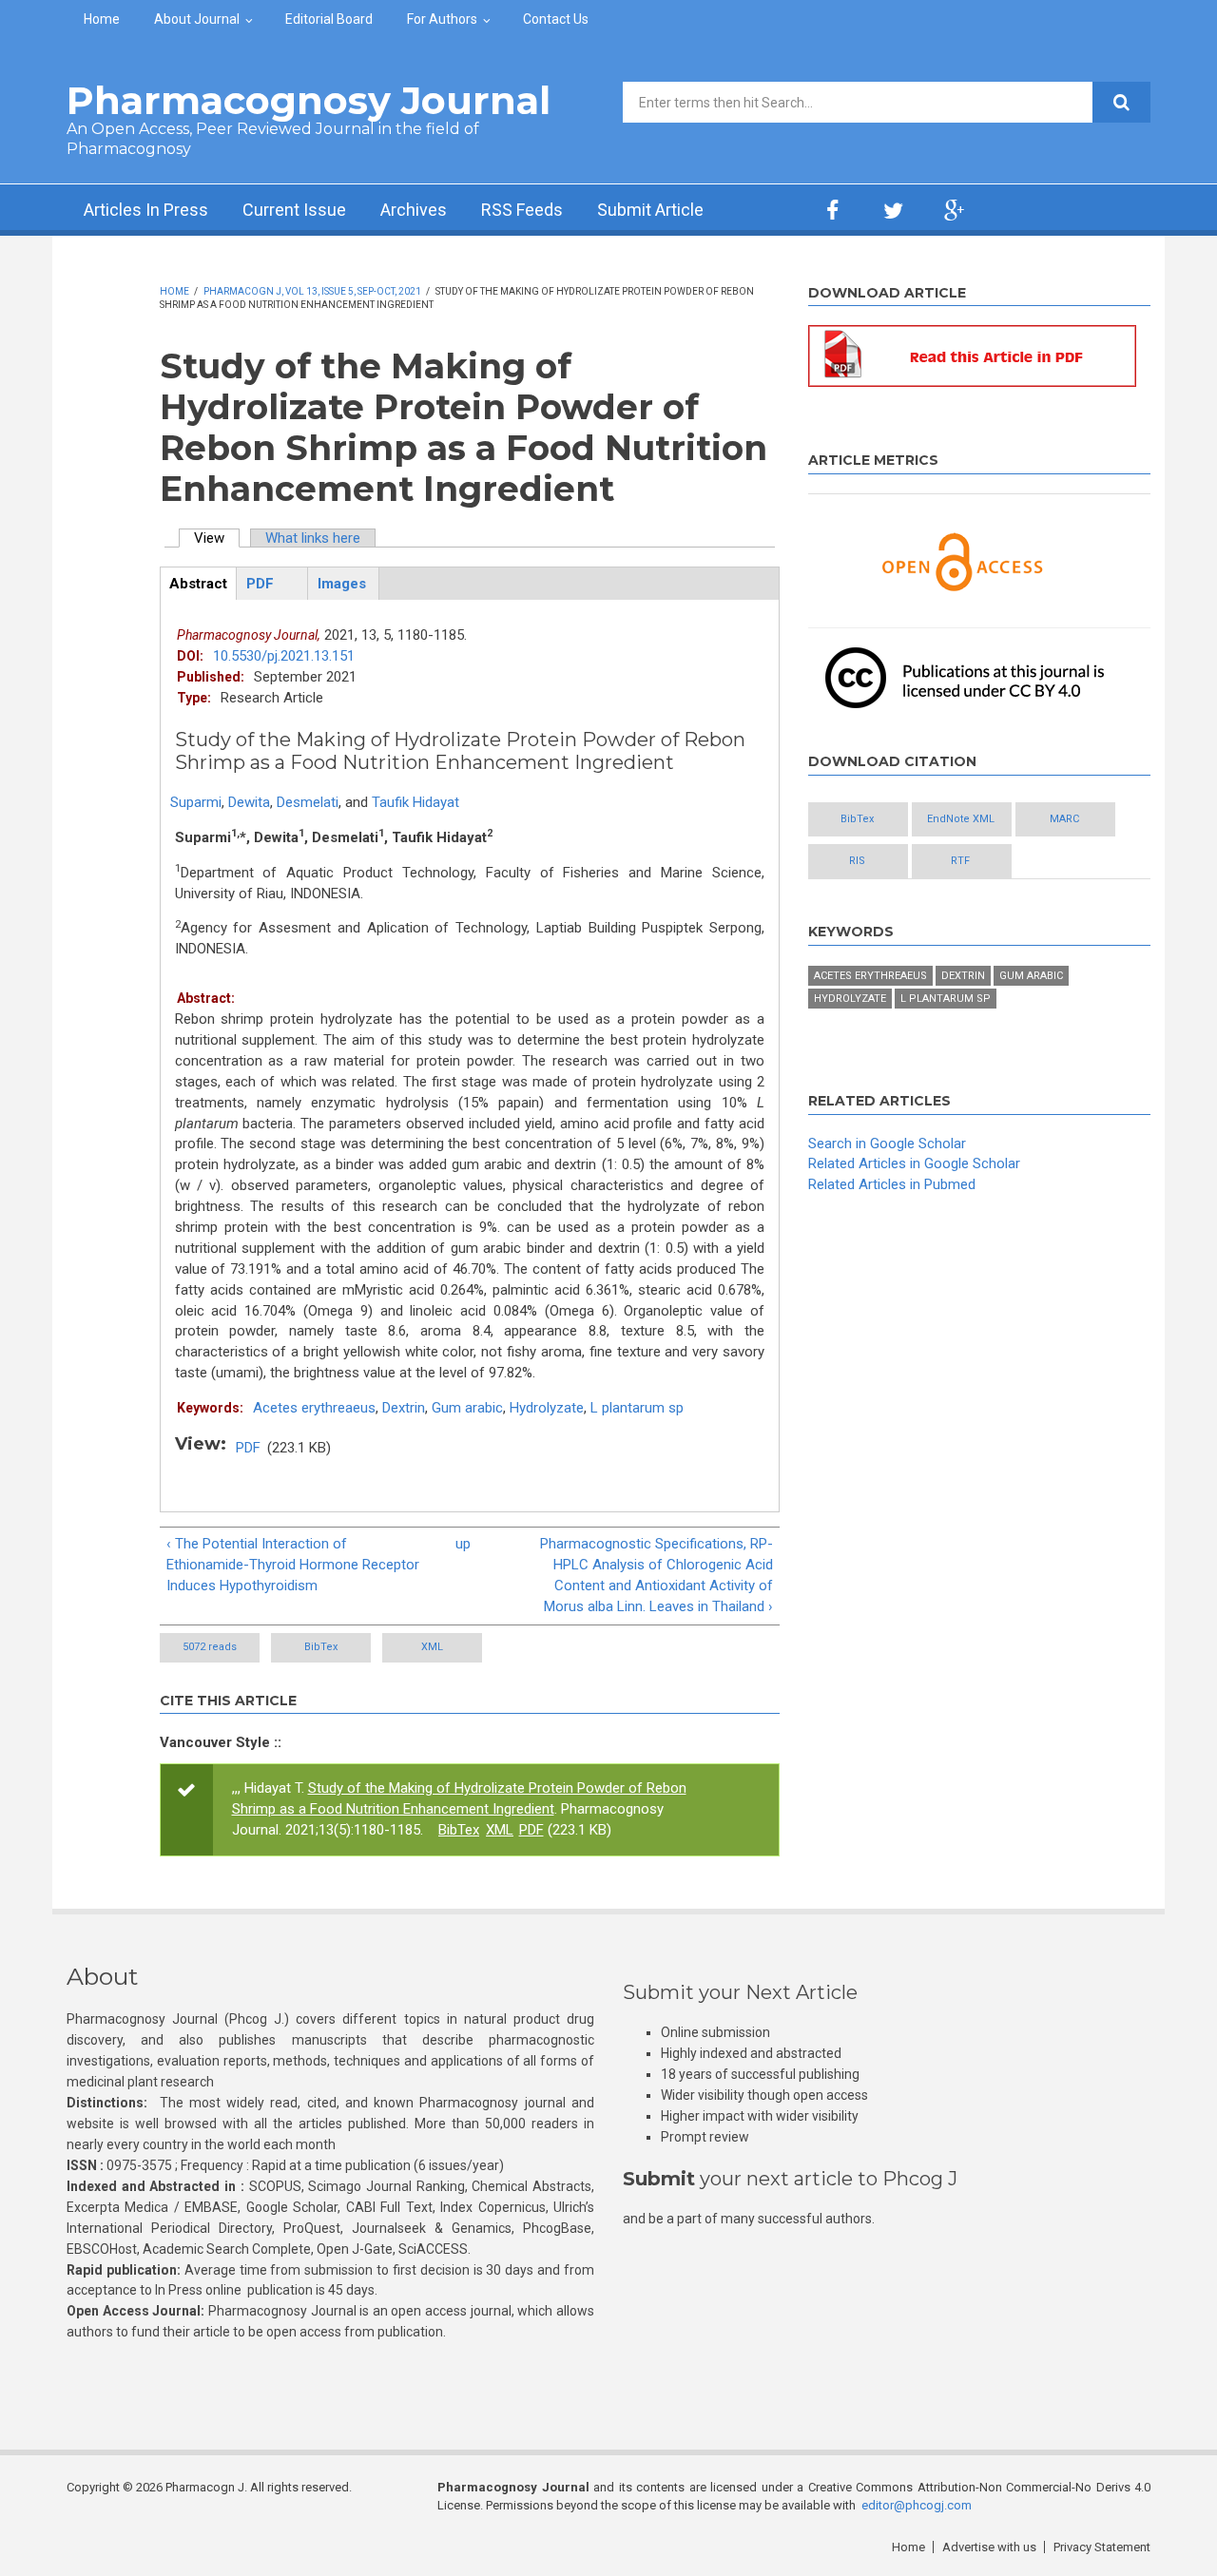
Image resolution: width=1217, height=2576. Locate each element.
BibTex (321, 1647)
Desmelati (308, 802)
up (463, 1544)
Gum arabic (467, 1408)
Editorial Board (329, 19)
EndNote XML (961, 819)
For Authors (442, 19)
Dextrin (404, 1408)
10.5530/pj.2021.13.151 (284, 656)
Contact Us (556, 19)
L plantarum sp (637, 1408)
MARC (1064, 819)
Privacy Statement (1102, 2547)
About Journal (197, 19)
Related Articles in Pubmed (892, 1184)
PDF (248, 1448)
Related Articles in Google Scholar (914, 1163)
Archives (414, 210)
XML (432, 1647)
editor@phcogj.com (917, 2505)
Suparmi (196, 802)
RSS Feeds (522, 210)
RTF (960, 861)
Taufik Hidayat (415, 802)
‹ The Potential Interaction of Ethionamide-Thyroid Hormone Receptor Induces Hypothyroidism (293, 1565)
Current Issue (294, 210)
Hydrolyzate (547, 1408)
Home (102, 19)
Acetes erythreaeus (314, 1408)
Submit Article (650, 210)
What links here (313, 538)
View (217, 538)
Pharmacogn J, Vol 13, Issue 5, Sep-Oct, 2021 (312, 291)
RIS (857, 861)
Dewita (249, 802)
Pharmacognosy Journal (309, 100)
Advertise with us (989, 2547)
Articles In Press (146, 210)
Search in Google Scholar (887, 1144)
